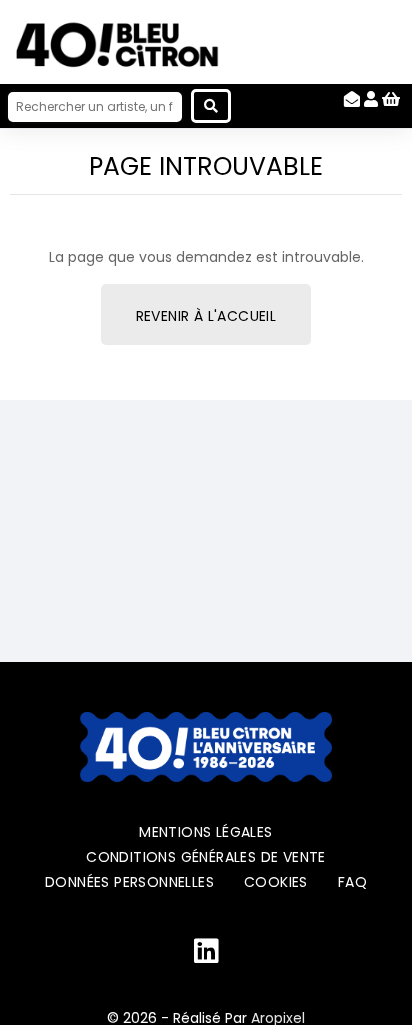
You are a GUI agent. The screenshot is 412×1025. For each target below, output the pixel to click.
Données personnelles (129, 882)
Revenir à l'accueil (206, 316)
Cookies (276, 882)
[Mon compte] (371, 99)
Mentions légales (205, 832)
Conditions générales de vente (206, 857)
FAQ (352, 882)
